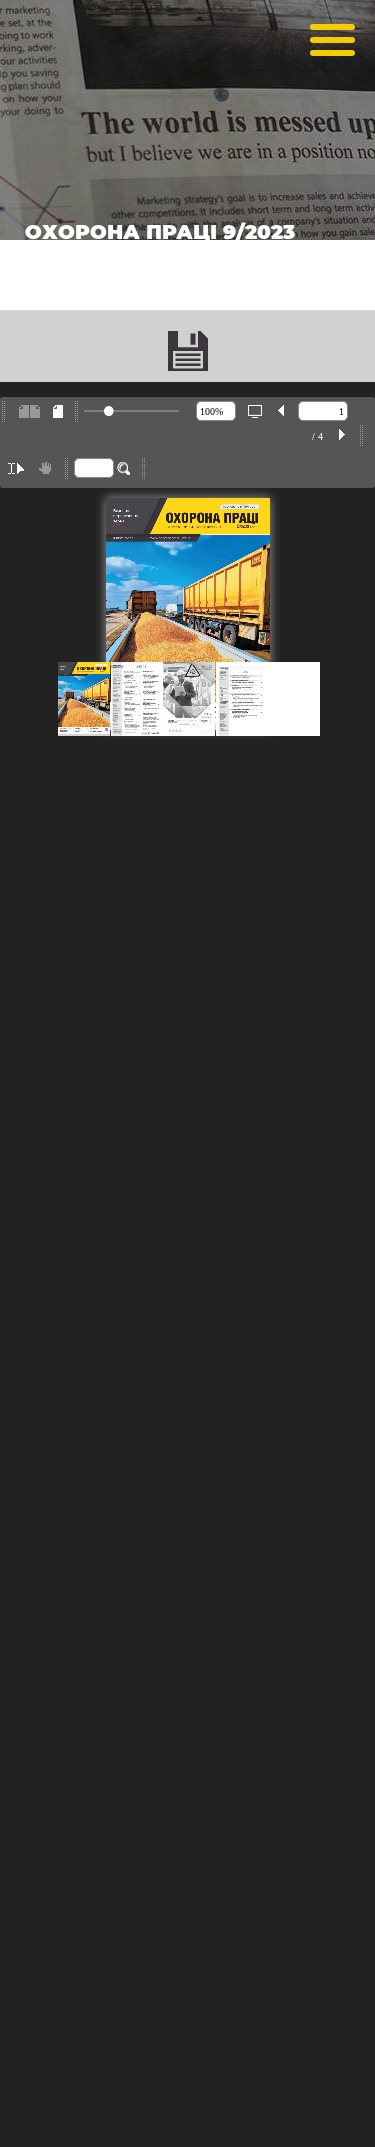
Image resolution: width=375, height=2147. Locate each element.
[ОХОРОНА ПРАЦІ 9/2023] (188, 351)
